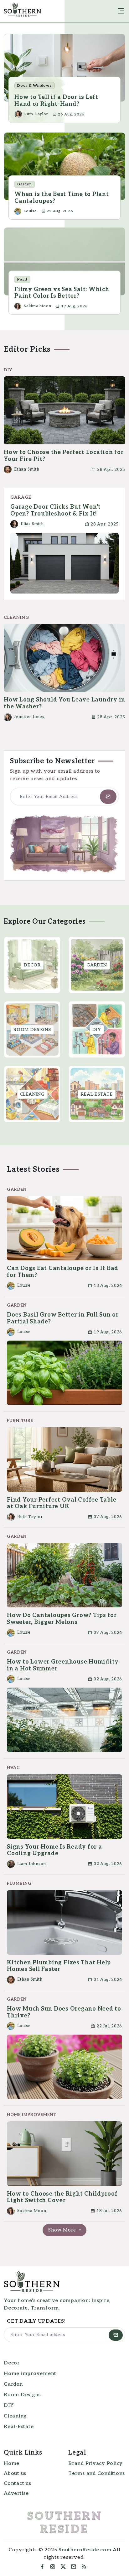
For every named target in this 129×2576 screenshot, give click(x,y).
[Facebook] (42, 2567)
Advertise (16, 2493)
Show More (63, 2230)
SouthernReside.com (85, 2550)
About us (15, 2473)
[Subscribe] (108, 797)
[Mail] (74, 2567)
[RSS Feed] (86, 2567)
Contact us (18, 2483)
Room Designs (22, 2395)
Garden (13, 2384)
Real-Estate (19, 2427)
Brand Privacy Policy (95, 2464)
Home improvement (30, 2374)
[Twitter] (63, 2567)
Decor (12, 2363)
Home (12, 2464)
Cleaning (15, 2416)
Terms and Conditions (97, 2473)
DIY (9, 2405)
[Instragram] (53, 2567)
